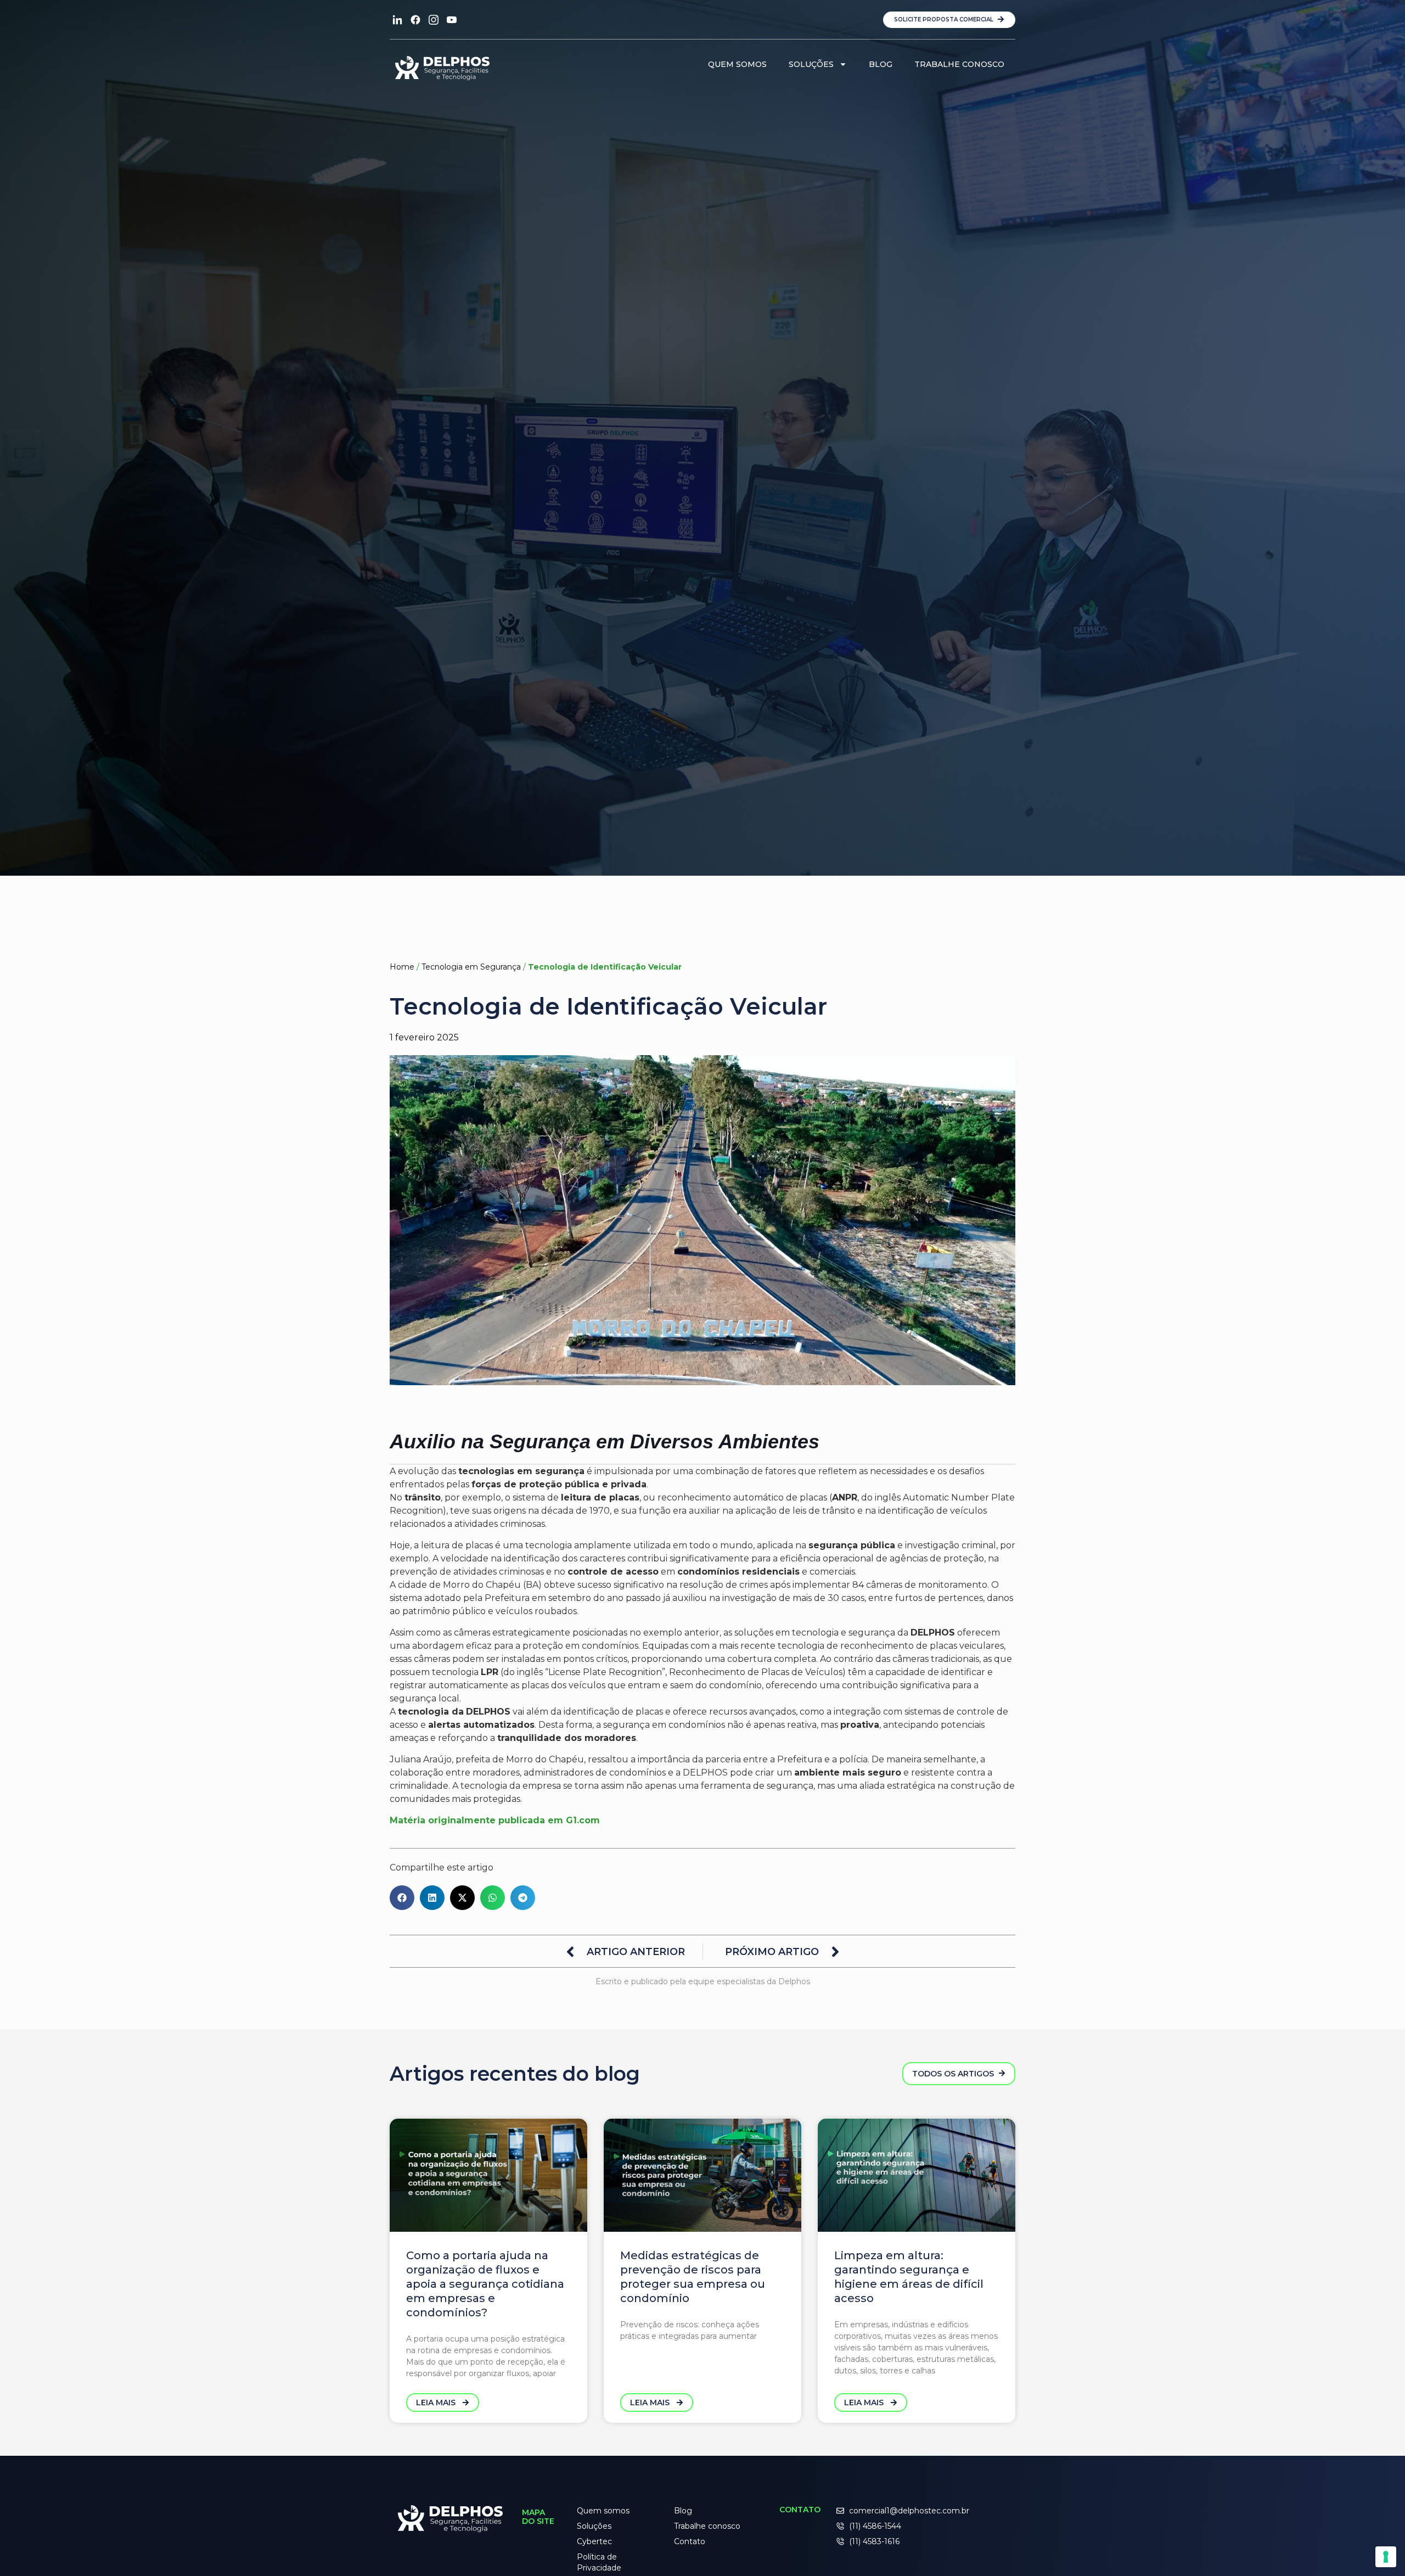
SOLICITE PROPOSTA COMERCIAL (945, 19)
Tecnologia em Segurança (471, 967)
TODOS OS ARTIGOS (954, 2074)
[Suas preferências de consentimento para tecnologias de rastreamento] (1386, 2557)
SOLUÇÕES (811, 64)
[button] (402, 1898)
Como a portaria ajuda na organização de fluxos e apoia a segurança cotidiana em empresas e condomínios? (485, 2284)
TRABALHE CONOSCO (959, 64)
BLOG (881, 64)
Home (402, 967)
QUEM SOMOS (737, 64)
